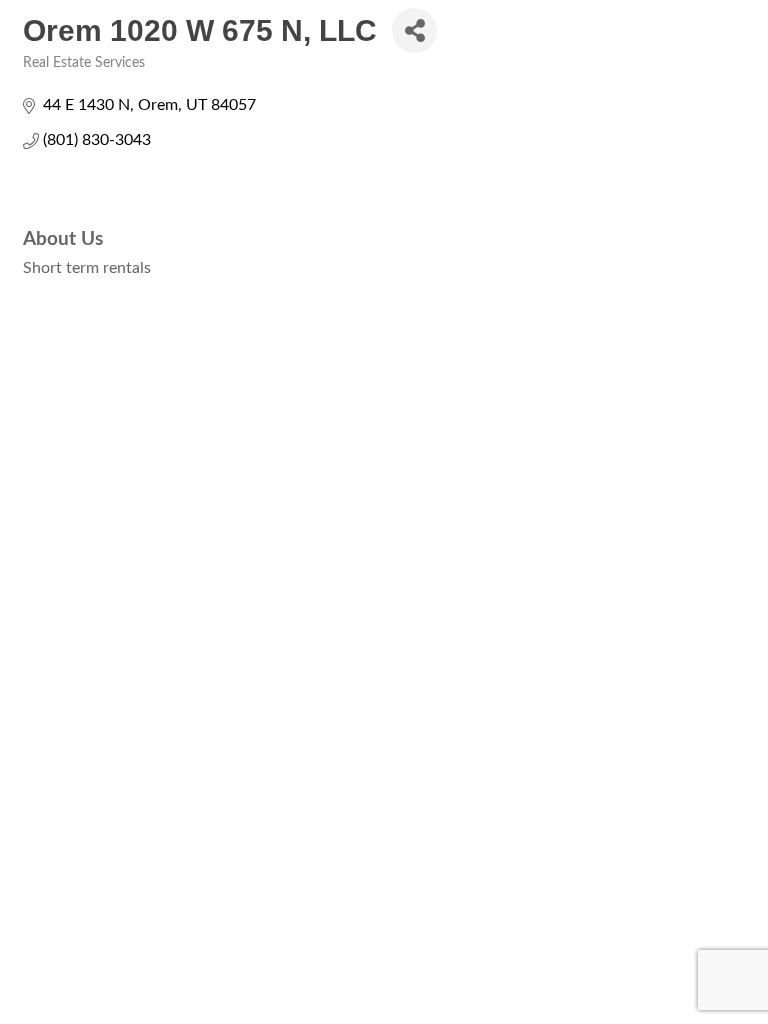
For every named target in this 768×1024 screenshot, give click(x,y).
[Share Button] (414, 30)
